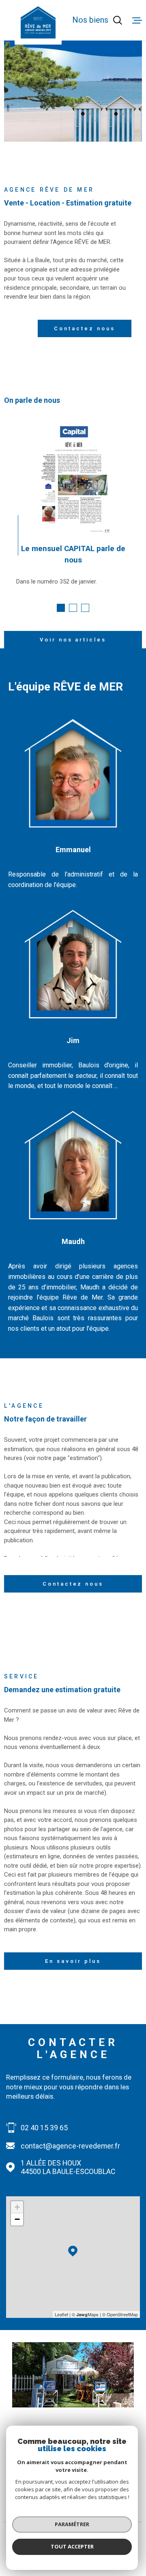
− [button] (17, 2219)
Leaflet (61, 2314)
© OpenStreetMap (120, 2314)
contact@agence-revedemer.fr (70, 2146)
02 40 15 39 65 (44, 2128)
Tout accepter (72, 2546)
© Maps (85, 2314)
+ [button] (17, 2207)
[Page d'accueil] (38, 22)
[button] (61, 608)
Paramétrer (72, 2524)
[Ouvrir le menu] (137, 20)
